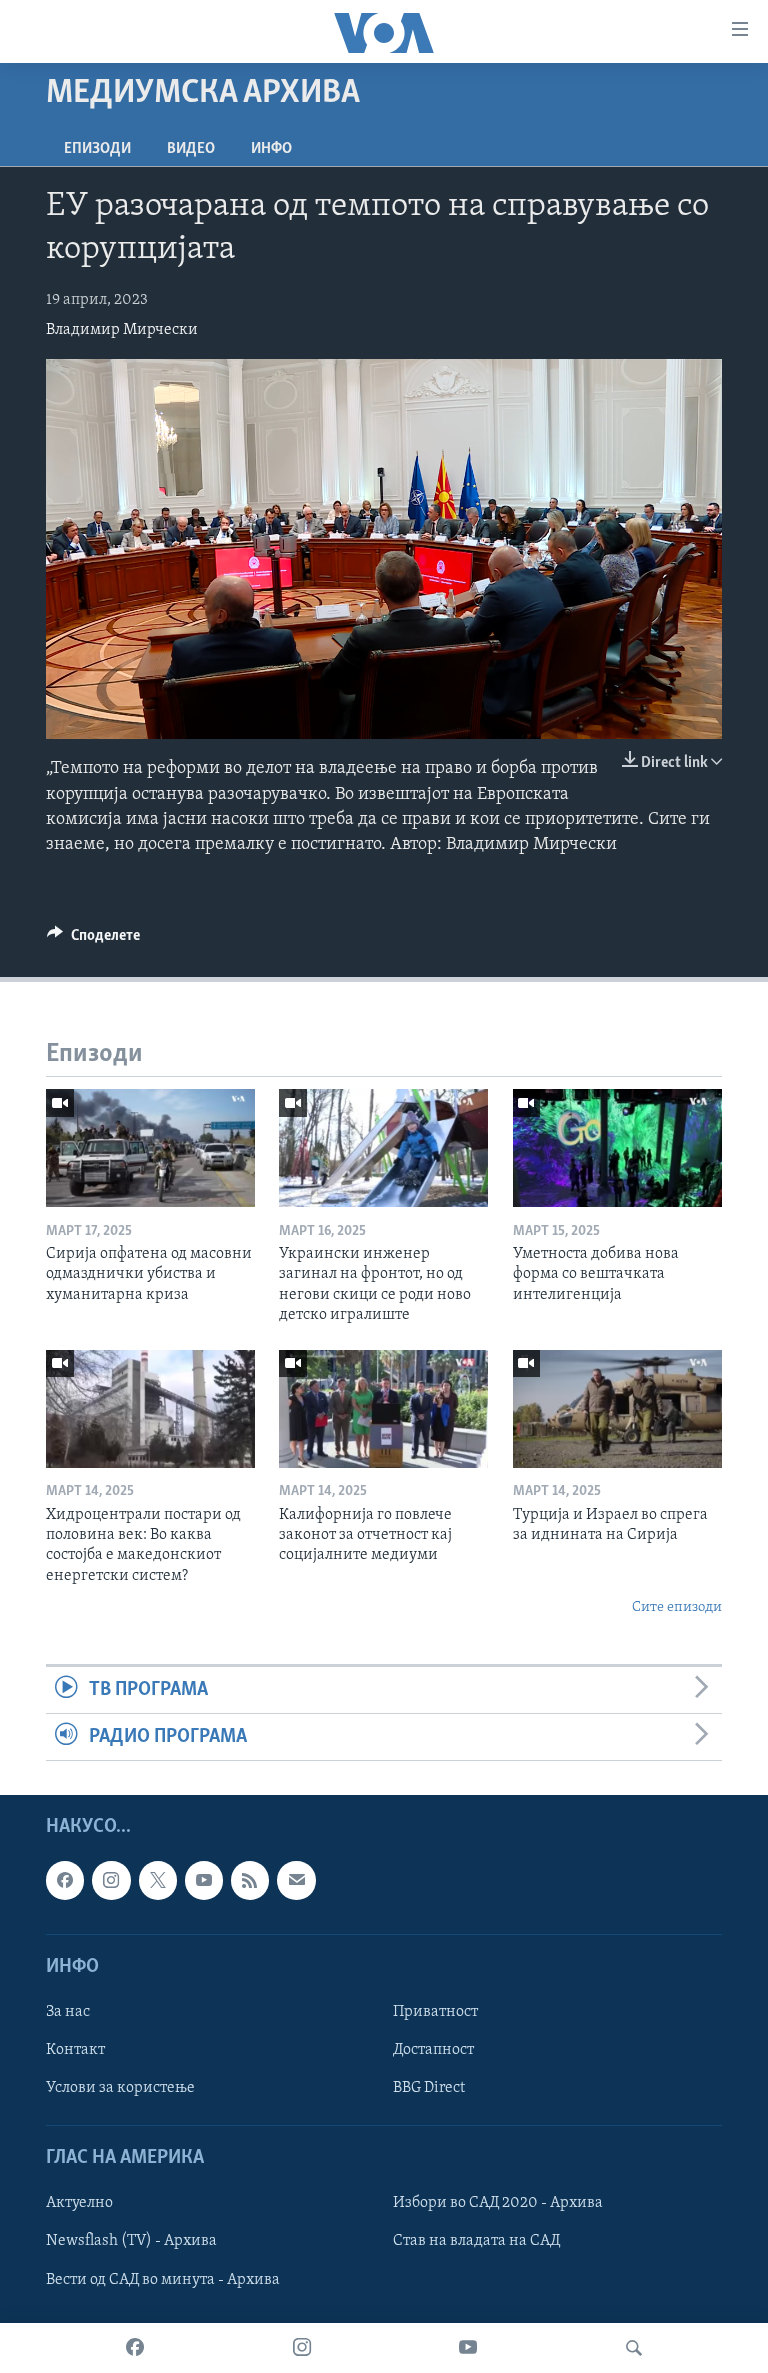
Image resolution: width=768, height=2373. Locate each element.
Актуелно (79, 2204)
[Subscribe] (296, 1881)
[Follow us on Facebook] (65, 1881)
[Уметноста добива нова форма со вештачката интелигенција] (617, 1148)
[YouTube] (468, 2348)
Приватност (435, 2012)
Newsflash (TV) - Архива (131, 2242)
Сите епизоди (677, 1607)
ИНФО (271, 149)
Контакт (75, 2050)
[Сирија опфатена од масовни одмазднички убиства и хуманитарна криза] (150, 1148)
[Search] (634, 2348)
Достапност (433, 2050)
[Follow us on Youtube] (204, 1881)
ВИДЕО (191, 149)
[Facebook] (135, 2348)
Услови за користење (120, 2088)
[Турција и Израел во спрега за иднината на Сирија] (617, 1409)
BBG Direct (429, 2088)
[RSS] (250, 1881)
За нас (68, 2012)
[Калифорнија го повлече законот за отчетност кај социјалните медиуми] (383, 1409)
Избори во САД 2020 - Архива (498, 2204)
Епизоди (97, 149)
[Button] (93, 940)
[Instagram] (302, 2348)
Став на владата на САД (476, 2242)
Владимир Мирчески (122, 330)
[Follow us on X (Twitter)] (158, 1881)
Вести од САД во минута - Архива (163, 2280)
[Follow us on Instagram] (111, 1881)
